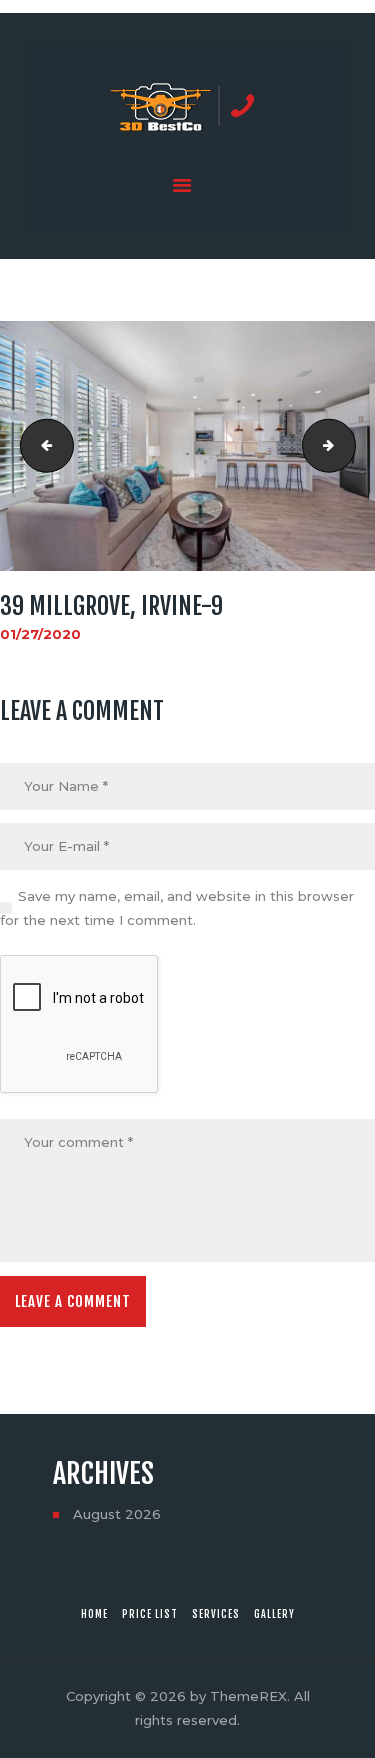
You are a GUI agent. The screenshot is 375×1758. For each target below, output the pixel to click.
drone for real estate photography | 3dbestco (349, 446)
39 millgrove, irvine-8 (41, 446)
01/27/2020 (40, 634)
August (117, 1514)
